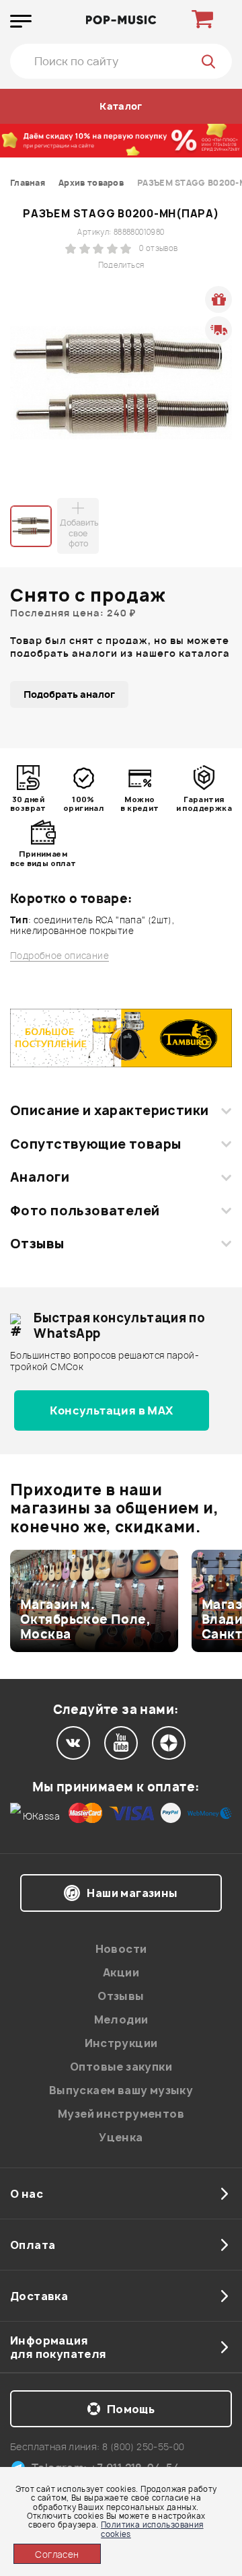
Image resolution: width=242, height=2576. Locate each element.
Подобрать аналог (69, 694)
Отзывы (37, 1244)
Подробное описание (59, 956)
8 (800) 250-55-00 (144, 2446)
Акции (121, 1972)
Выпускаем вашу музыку (121, 2090)
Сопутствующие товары (95, 1144)
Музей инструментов (121, 2114)
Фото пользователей (85, 1211)
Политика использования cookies (152, 2529)
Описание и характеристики (109, 1110)
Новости (121, 1949)
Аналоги (40, 1177)
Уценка (121, 2137)
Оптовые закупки (121, 2067)
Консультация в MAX (111, 1410)
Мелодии (121, 2019)
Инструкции (121, 2043)
